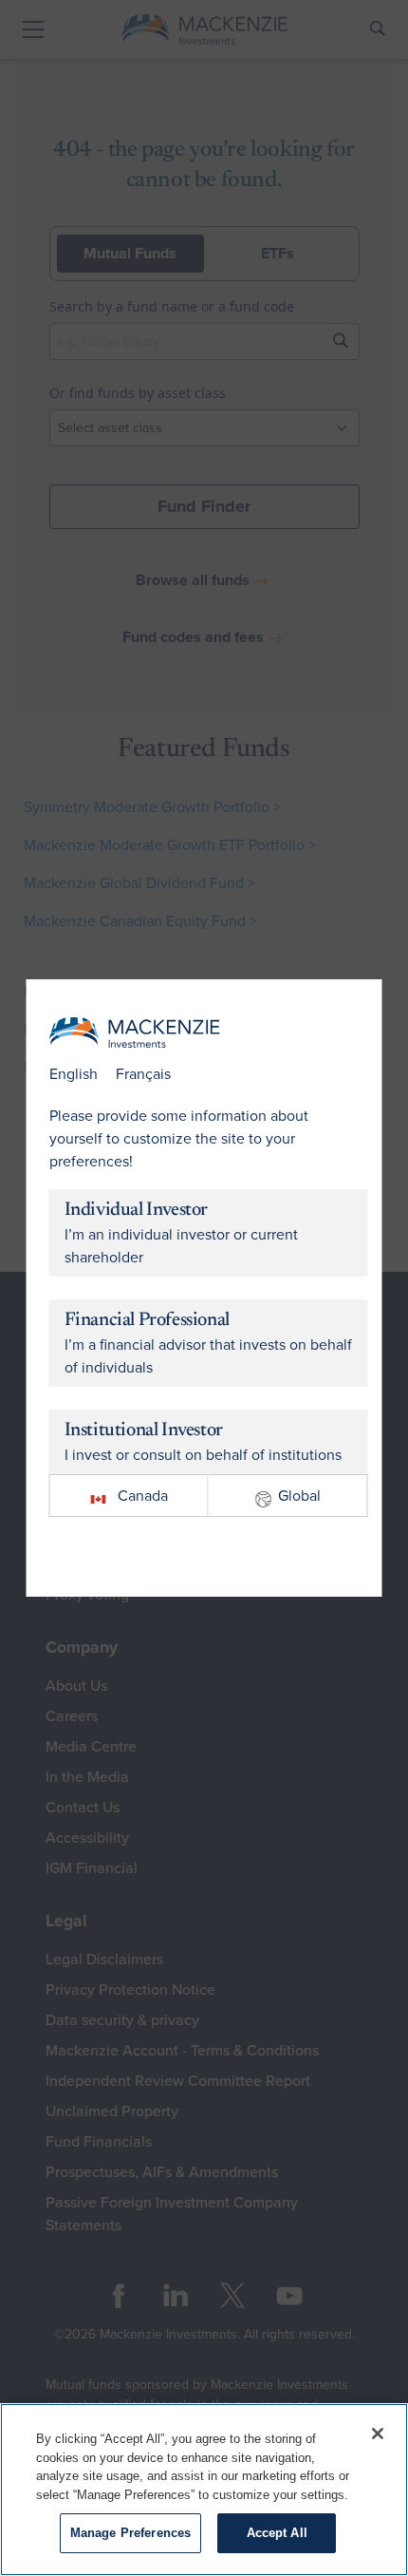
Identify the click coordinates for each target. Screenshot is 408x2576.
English (74, 1074)
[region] (204, 2490)
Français (143, 1074)
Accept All (277, 2533)
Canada (143, 1496)
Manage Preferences (130, 2533)
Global (299, 1496)
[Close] (378, 2434)
